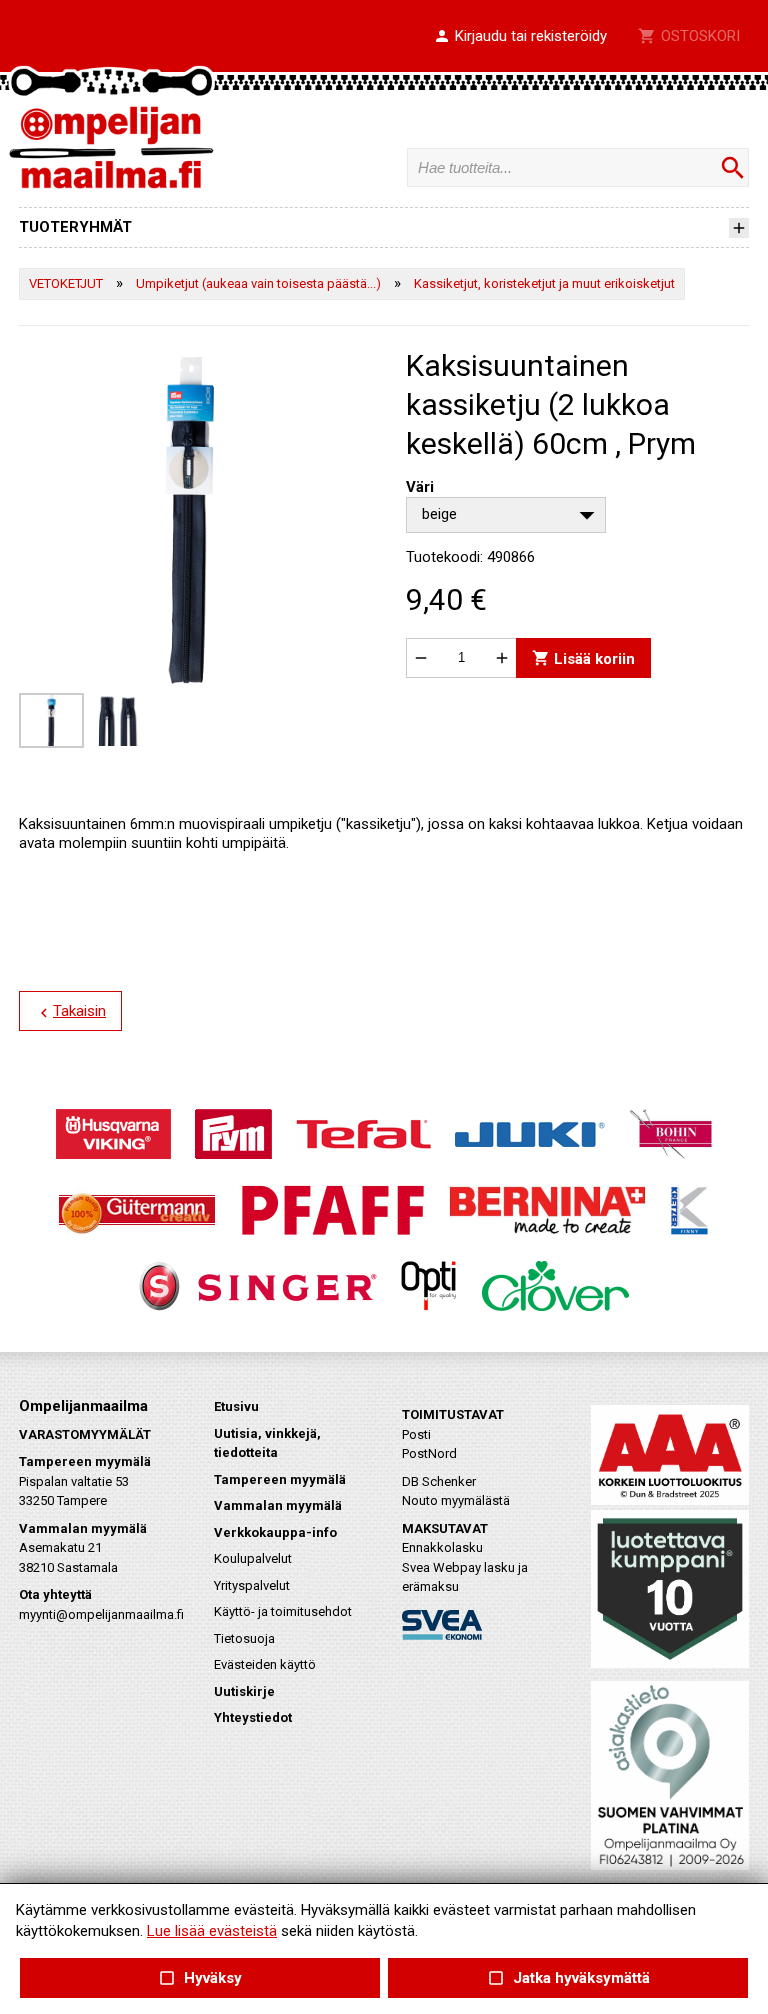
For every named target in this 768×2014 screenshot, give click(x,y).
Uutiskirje (244, 1691)
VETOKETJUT (66, 283)
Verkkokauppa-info (275, 1532)
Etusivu (236, 1406)
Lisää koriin (583, 657)
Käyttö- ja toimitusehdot (283, 1611)
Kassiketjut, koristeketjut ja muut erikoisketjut (544, 283)
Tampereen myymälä (280, 1479)
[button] (520, 37)
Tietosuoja (244, 1638)
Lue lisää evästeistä (212, 1931)
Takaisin (70, 1012)
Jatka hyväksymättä (567, 1978)
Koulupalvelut (253, 1558)
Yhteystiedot (253, 1717)
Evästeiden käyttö (265, 1664)
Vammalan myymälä (278, 1505)
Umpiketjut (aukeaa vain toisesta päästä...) (258, 283)
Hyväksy (200, 1978)
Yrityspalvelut (252, 1585)
